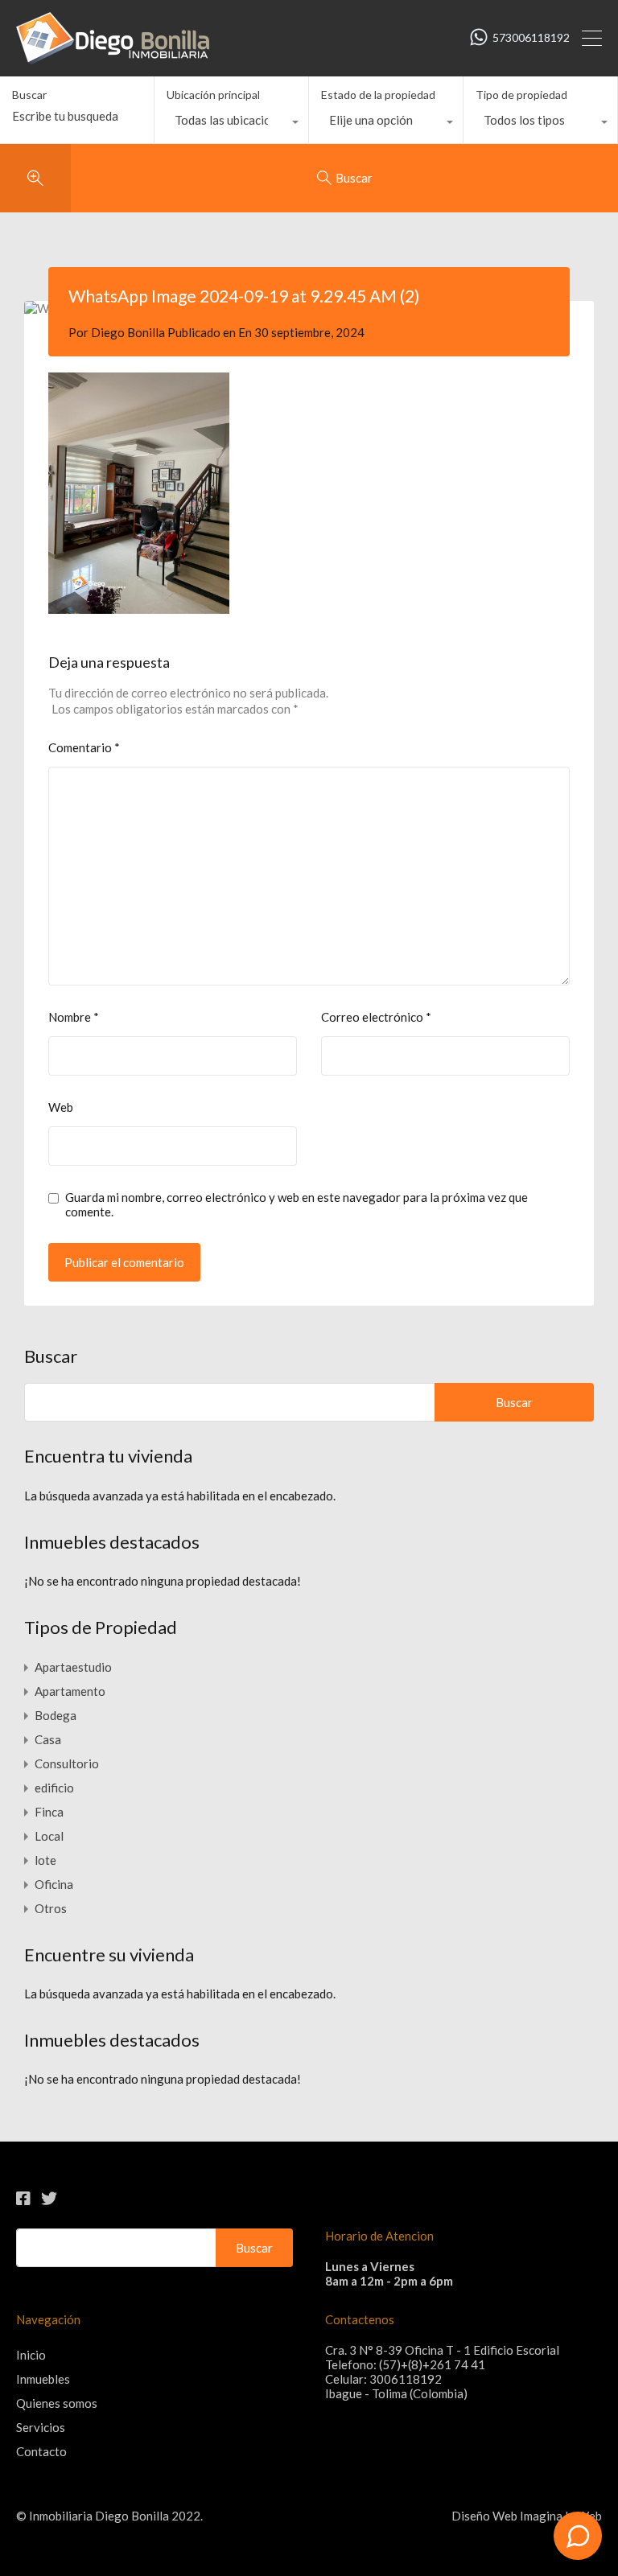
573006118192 (531, 38)
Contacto (41, 2451)
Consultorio (67, 1763)
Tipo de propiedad (521, 95)
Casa (48, 1739)
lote (45, 1860)
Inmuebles (43, 2379)
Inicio (31, 2355)
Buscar (29, 95)
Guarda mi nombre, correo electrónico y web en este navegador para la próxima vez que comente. (297, 1204)
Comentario (84, 747)
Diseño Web (484, 2516)
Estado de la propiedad (378, 95)
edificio (54, 1788)
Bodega (56, 1715)
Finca (49, 1812)
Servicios (41, 2427)
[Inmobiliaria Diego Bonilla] (113, 57)
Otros (51, 1908)
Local (49, 1836)
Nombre (74, 1017)
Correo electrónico (376, 1017)
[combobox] (231, 124)
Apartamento (70, 1691)
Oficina (54, 1884)
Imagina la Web (561, 2516)
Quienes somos (57, 2403)
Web (61, 1107)
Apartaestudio (73, 1667)
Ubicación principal (213, 95)
